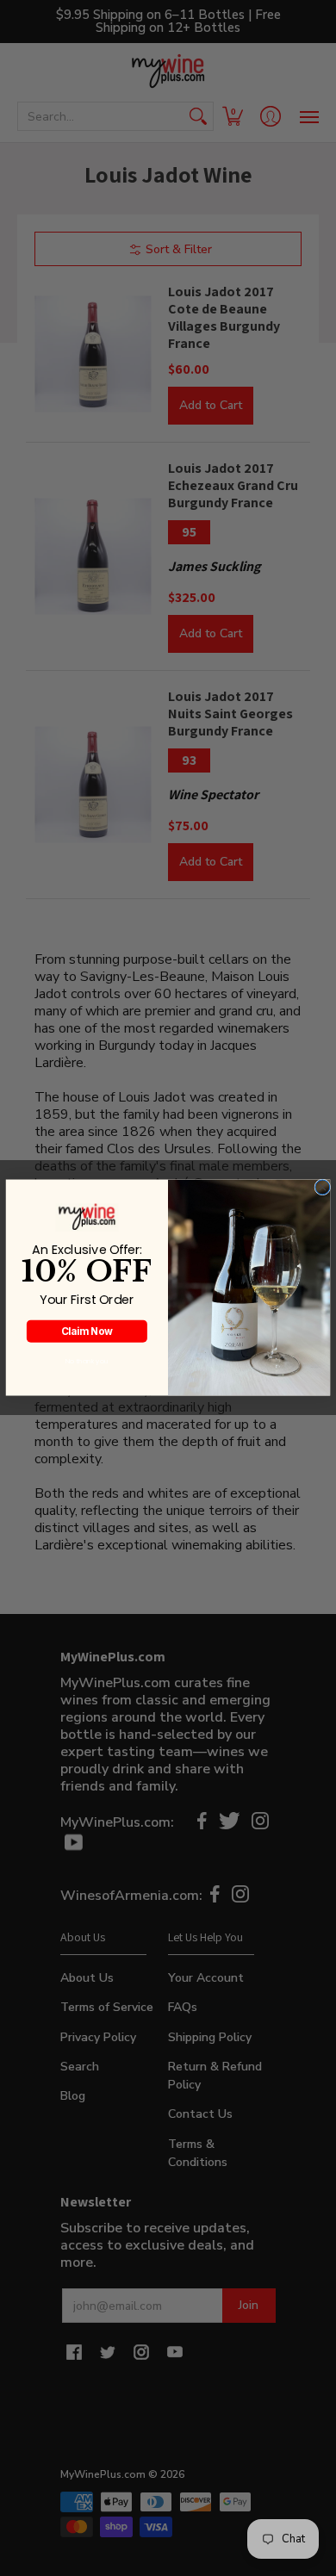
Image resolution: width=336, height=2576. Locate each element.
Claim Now (87, 1331)
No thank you (87, 1361)
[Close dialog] (323, 1187)
